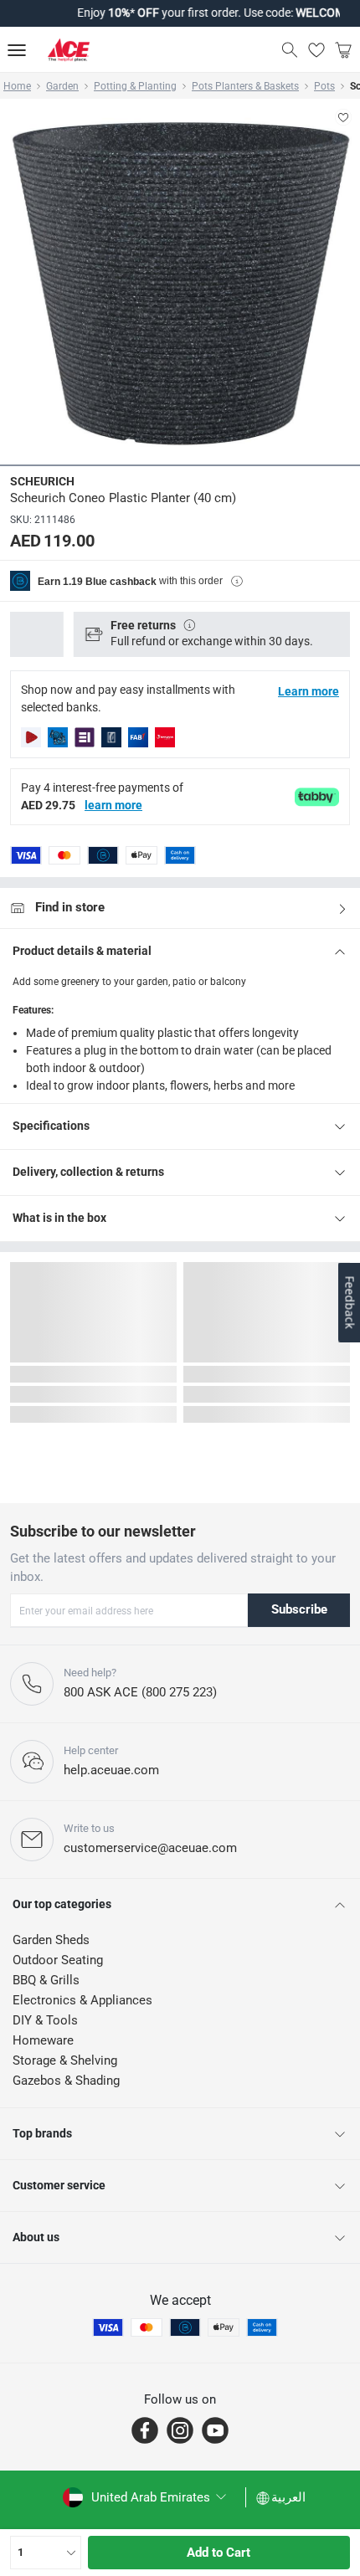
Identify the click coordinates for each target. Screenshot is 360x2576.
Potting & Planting (135, 86)
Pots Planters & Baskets (245, 86)
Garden (62, 86)
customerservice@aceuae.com (150, 1848)
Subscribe (299, 1609)
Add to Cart (219, 2553)
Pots (324, 86)
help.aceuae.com (111, 1770)
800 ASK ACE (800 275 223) (140, 1692)
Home (17, 86)
